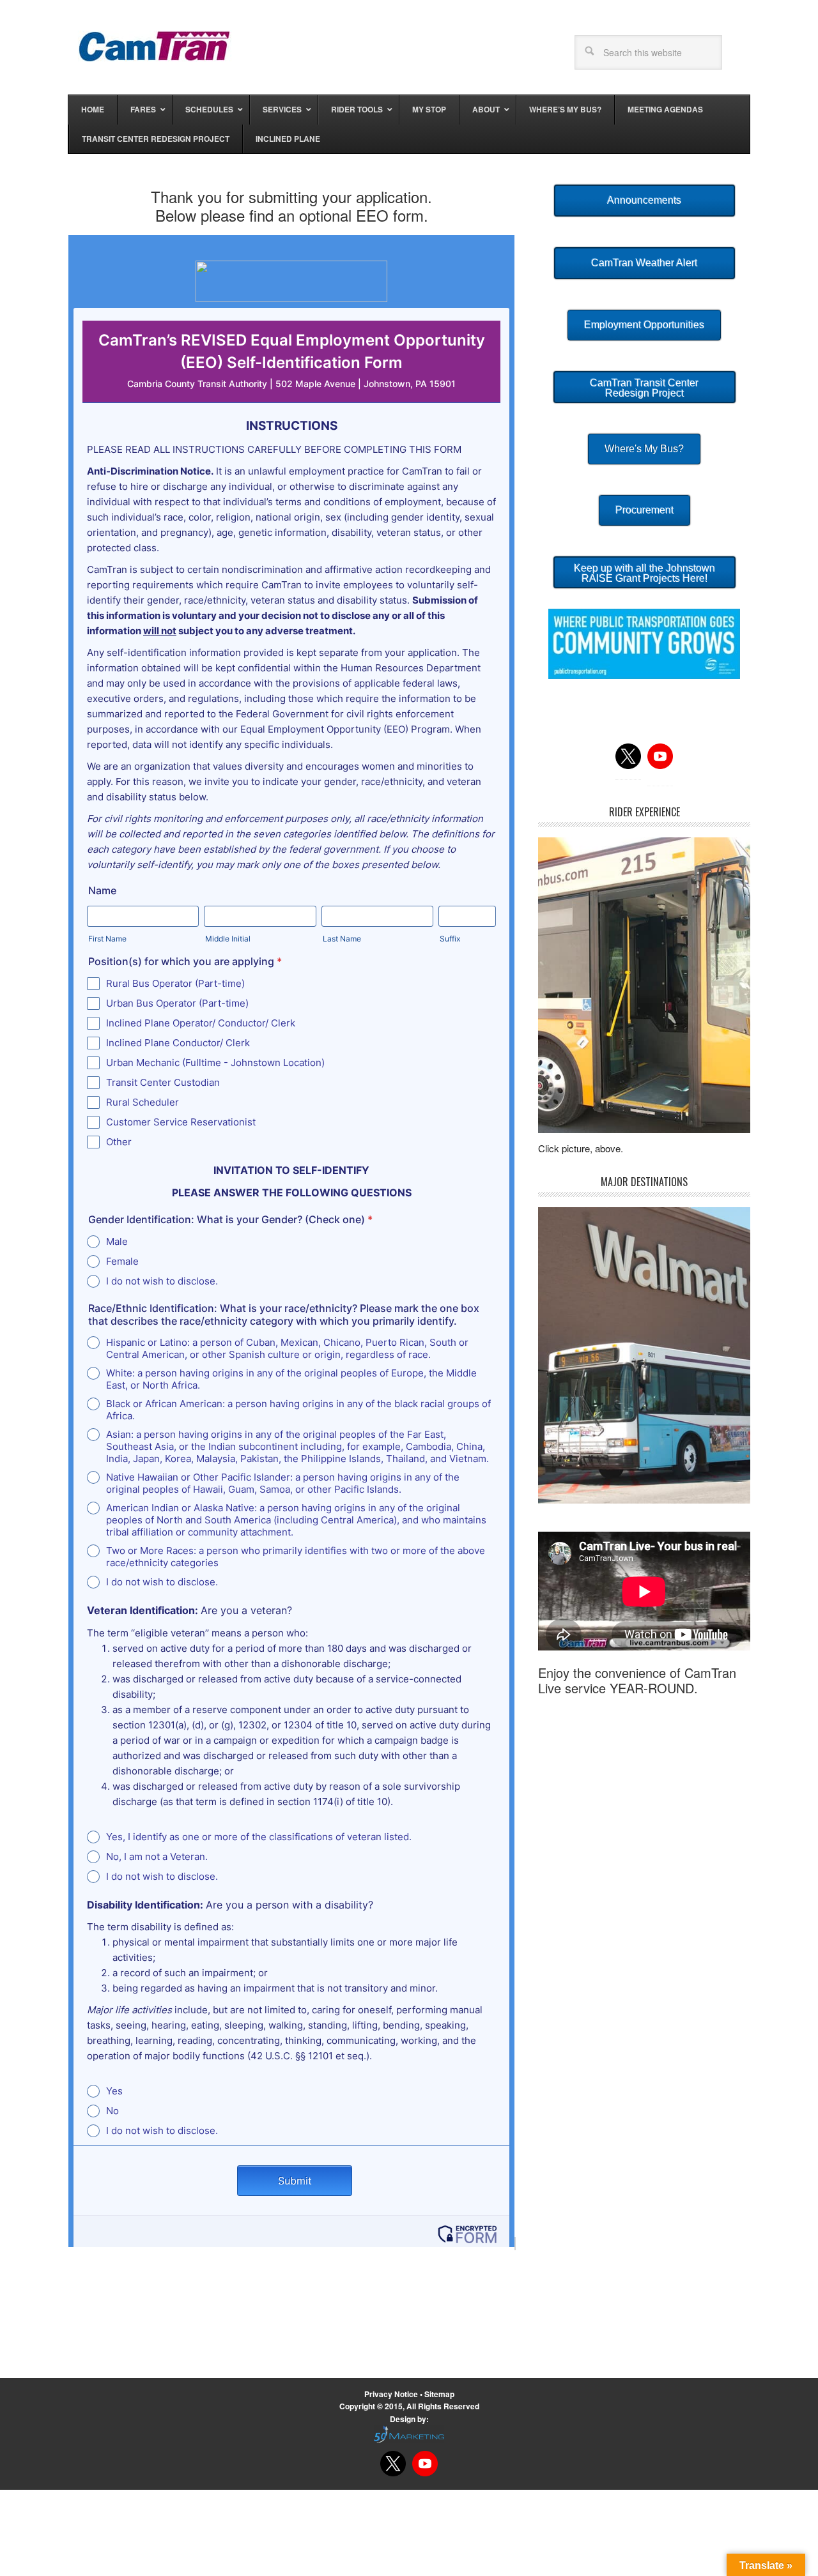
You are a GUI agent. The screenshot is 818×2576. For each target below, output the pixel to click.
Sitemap (439, 2394)
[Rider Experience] (644, 985)
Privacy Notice (392, 2394)
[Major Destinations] (644, 1355)
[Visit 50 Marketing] (409, 2434)
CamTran (154, 46)
